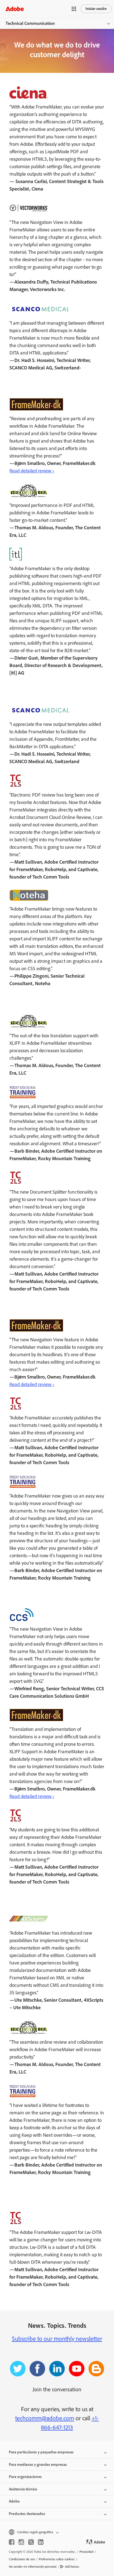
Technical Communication (30, 23)
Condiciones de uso (22, 2559)
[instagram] (21, 2542)
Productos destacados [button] (27, 2514)
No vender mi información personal (33, 2567)
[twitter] (31, 2542)
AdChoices (72, 2567)
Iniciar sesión (96, 9)
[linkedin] (41, 2542)
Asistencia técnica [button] (23, 2489)
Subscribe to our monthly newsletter (57, 2339)
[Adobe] (15, 9)
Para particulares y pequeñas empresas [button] (41, 2452)
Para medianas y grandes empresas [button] (38, 2465)
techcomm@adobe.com (45, 2418)
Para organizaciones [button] (25, 2477)
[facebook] (12, 2542)
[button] (74, 9)
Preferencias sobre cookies (57, 2559)
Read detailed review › (32, 471)
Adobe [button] (14, 2501)
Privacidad (86, 2552)
